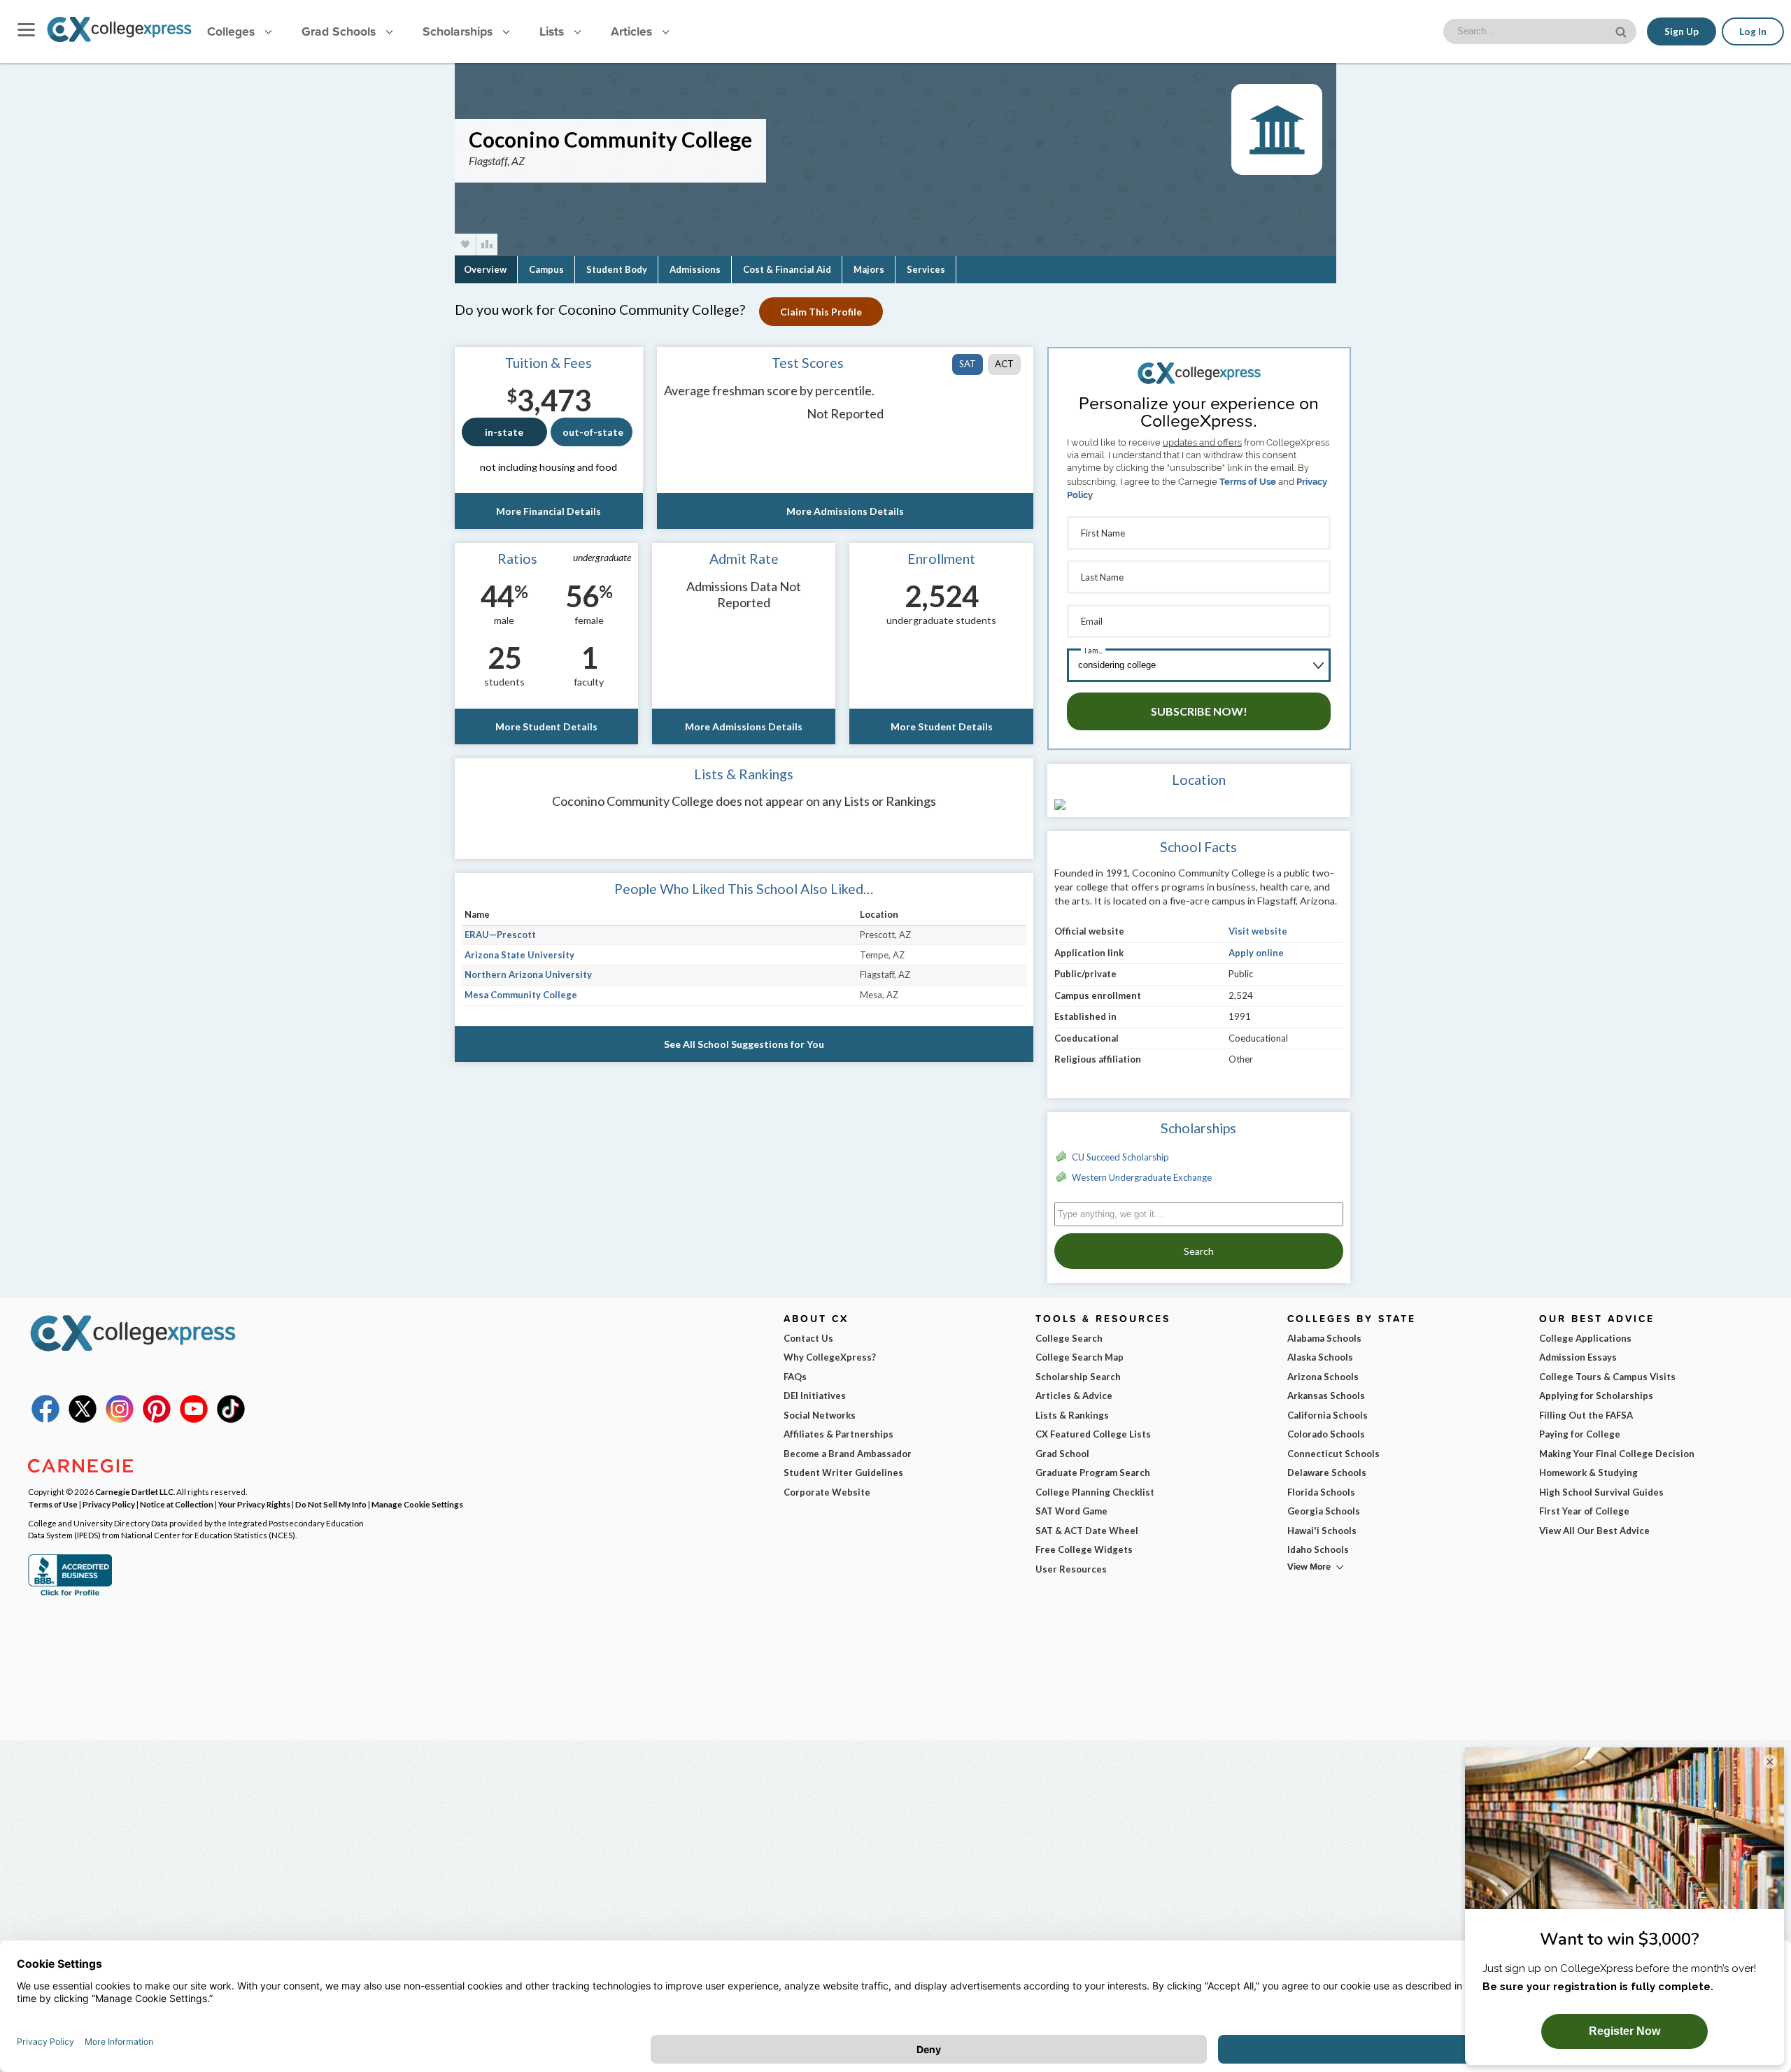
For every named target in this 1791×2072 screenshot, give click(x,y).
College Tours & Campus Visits (1607, 1377)
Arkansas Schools (1326, 1396)
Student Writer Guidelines (843, 1473)
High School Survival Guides (1601, 1492)
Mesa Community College (521, 995)
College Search (1069, 1338)
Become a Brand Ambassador (848, 1454)
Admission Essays (1578, 1357)
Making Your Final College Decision (1617, 1454)
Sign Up (1682, 31)
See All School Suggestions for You (744, 1044)
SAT (968, 364)
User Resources (1071, 1569)
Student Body (617, 269)
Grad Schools (340, 31)
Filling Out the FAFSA (1586, 1415)
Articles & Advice (1074, 1396)
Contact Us (808, 1338)
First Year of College (1584, 1511)
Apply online (1256, 953)
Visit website (1258, 931)
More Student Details (546, 726)
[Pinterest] (157, 1419)
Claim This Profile (821, 312)
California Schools (1328, 1415)
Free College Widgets (1084, 1549)
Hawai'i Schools (1322, 1531)
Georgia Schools (1324, 1511)
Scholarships (459, 31)
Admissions (695, 269)
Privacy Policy (109, 1504)
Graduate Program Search (1093, 1473)
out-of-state (593, 432)
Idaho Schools (1318, 1549)
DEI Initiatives (815, 1396)
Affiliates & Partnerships (838, 1434)
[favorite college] (465, 244)
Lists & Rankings (1072, 1415)
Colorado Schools (1326, 1434)
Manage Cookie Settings (417, 1504)
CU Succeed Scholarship (1120, 1157)
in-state (504, 432)
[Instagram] (120, 1419)
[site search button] (1622, 30)
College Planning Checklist (1095, 1492)
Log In (1753, 31)
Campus (546, 269)
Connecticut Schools (1333, 1454)
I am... (1093, 650)
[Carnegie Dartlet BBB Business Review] (70, 1594)
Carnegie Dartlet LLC (134, 1491)
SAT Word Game (1071, 1511)
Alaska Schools (1320, 1357)
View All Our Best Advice (1594, 1531)
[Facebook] (45, 1419)
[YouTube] (194, 1419)
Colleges (231, 31)
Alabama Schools (1324, 1338)
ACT (1004, 364)
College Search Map (1079, 1357)
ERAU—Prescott (500, 935)
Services (926, 269)
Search (1199, 1251)
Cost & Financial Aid (787, 269)
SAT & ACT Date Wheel (1087, 1531)
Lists (553, 31)
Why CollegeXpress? (830, 1357)
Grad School (1062, 1454)
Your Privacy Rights (254, 1504)
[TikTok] (231, 1419)
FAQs (795, 1377)
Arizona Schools (1323, 1377)
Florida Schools (1321, 1492)
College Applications (1585, 1338)
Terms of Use (1248, 482)
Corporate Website (827, 1492)
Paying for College (1580, 1434)
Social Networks (820, 1415)
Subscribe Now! (1199, 711)
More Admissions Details (845, 511)
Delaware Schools (1327, 1473)
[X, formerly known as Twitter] (83, 1419)
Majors (869, 269)
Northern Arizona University (528, 974)
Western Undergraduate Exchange (1142, 1177)
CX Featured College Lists (1093, 1434)
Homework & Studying (1588, 1473)
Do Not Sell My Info (331, 1504)
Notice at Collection (177, 1504)
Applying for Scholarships (1596, 1396)
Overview (485, 269)
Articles (633, 31)
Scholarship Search (1078, 1377)
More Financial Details (548, 511)
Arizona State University (519, 955)
